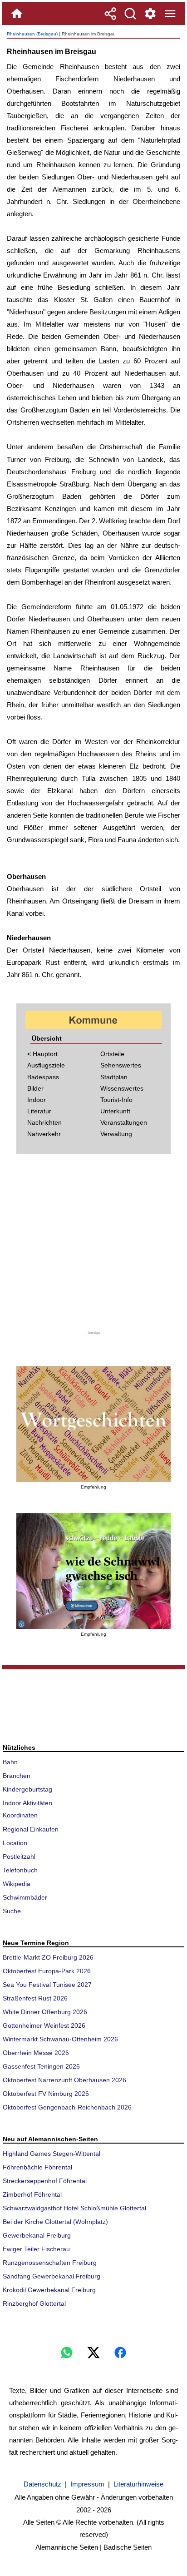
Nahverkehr (44, 1134)
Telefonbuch (20, 1870)
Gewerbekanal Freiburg (37, 2235)
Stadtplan (114, 1077)
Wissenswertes (122, 1088)
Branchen (17, 1776)
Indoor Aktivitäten (27, 1803)
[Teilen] (110, 14)
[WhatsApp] (67, 2353)
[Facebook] (120, 2353)
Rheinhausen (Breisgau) (32, 34)
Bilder (35, 1088)
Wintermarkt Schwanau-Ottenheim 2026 (60, 2039)
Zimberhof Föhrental (32, 2194)
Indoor (37, 1100)
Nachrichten (44, 1122)
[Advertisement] (93, 1248)
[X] (93, 2353)
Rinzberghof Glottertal (34, 2303)
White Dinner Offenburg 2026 (45, 2012)
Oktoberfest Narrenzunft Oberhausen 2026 (64, 2080)
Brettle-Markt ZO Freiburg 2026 (48, 1957)
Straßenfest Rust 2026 (35, 1998)
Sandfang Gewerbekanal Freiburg (52, 2276)
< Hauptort (42, 1054)
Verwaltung (116, 1134)
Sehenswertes (121, 1065)
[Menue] (170, 14)
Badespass (43, 1077)
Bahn (10, 1762)
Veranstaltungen (124, 1122)
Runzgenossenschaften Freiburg (50, 2263)
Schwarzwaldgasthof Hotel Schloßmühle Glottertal (74, 2208)
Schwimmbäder (25, 1897)
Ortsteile (112, 1054)
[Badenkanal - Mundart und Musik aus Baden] (93, 1571)
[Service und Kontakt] (150, 14)
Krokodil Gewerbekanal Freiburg (49, 2290)
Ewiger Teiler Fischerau (36, 2249)
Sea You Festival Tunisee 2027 (47, 1985)
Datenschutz (42, 2484)
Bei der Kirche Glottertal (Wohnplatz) (55, 2222)
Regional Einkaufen (31, 1829)
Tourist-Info (116, 1100)
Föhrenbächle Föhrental (37, 2167)
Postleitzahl (19, 1856)
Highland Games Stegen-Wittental (52, 2154)
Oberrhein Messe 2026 (36, 2053)
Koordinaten (20, 1815)
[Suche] (130, 14)
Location (15, 1843)
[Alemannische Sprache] (93, 1424)
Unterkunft (115, 1111)
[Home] (17, 14)
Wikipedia (17, 1884)
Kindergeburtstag (27, 1789)
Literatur (39, 1111)
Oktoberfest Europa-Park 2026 (47, 1971)
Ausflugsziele (46, 1065)
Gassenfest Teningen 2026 (41, 2066)
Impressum (87, 2484)
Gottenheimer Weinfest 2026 (44, 2025)
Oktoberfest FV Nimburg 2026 (46, 2094)
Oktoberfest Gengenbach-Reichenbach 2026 (67, 2107)
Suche (12, 1911)
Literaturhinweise (138, 2484)
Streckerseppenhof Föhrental (45, 2181)
